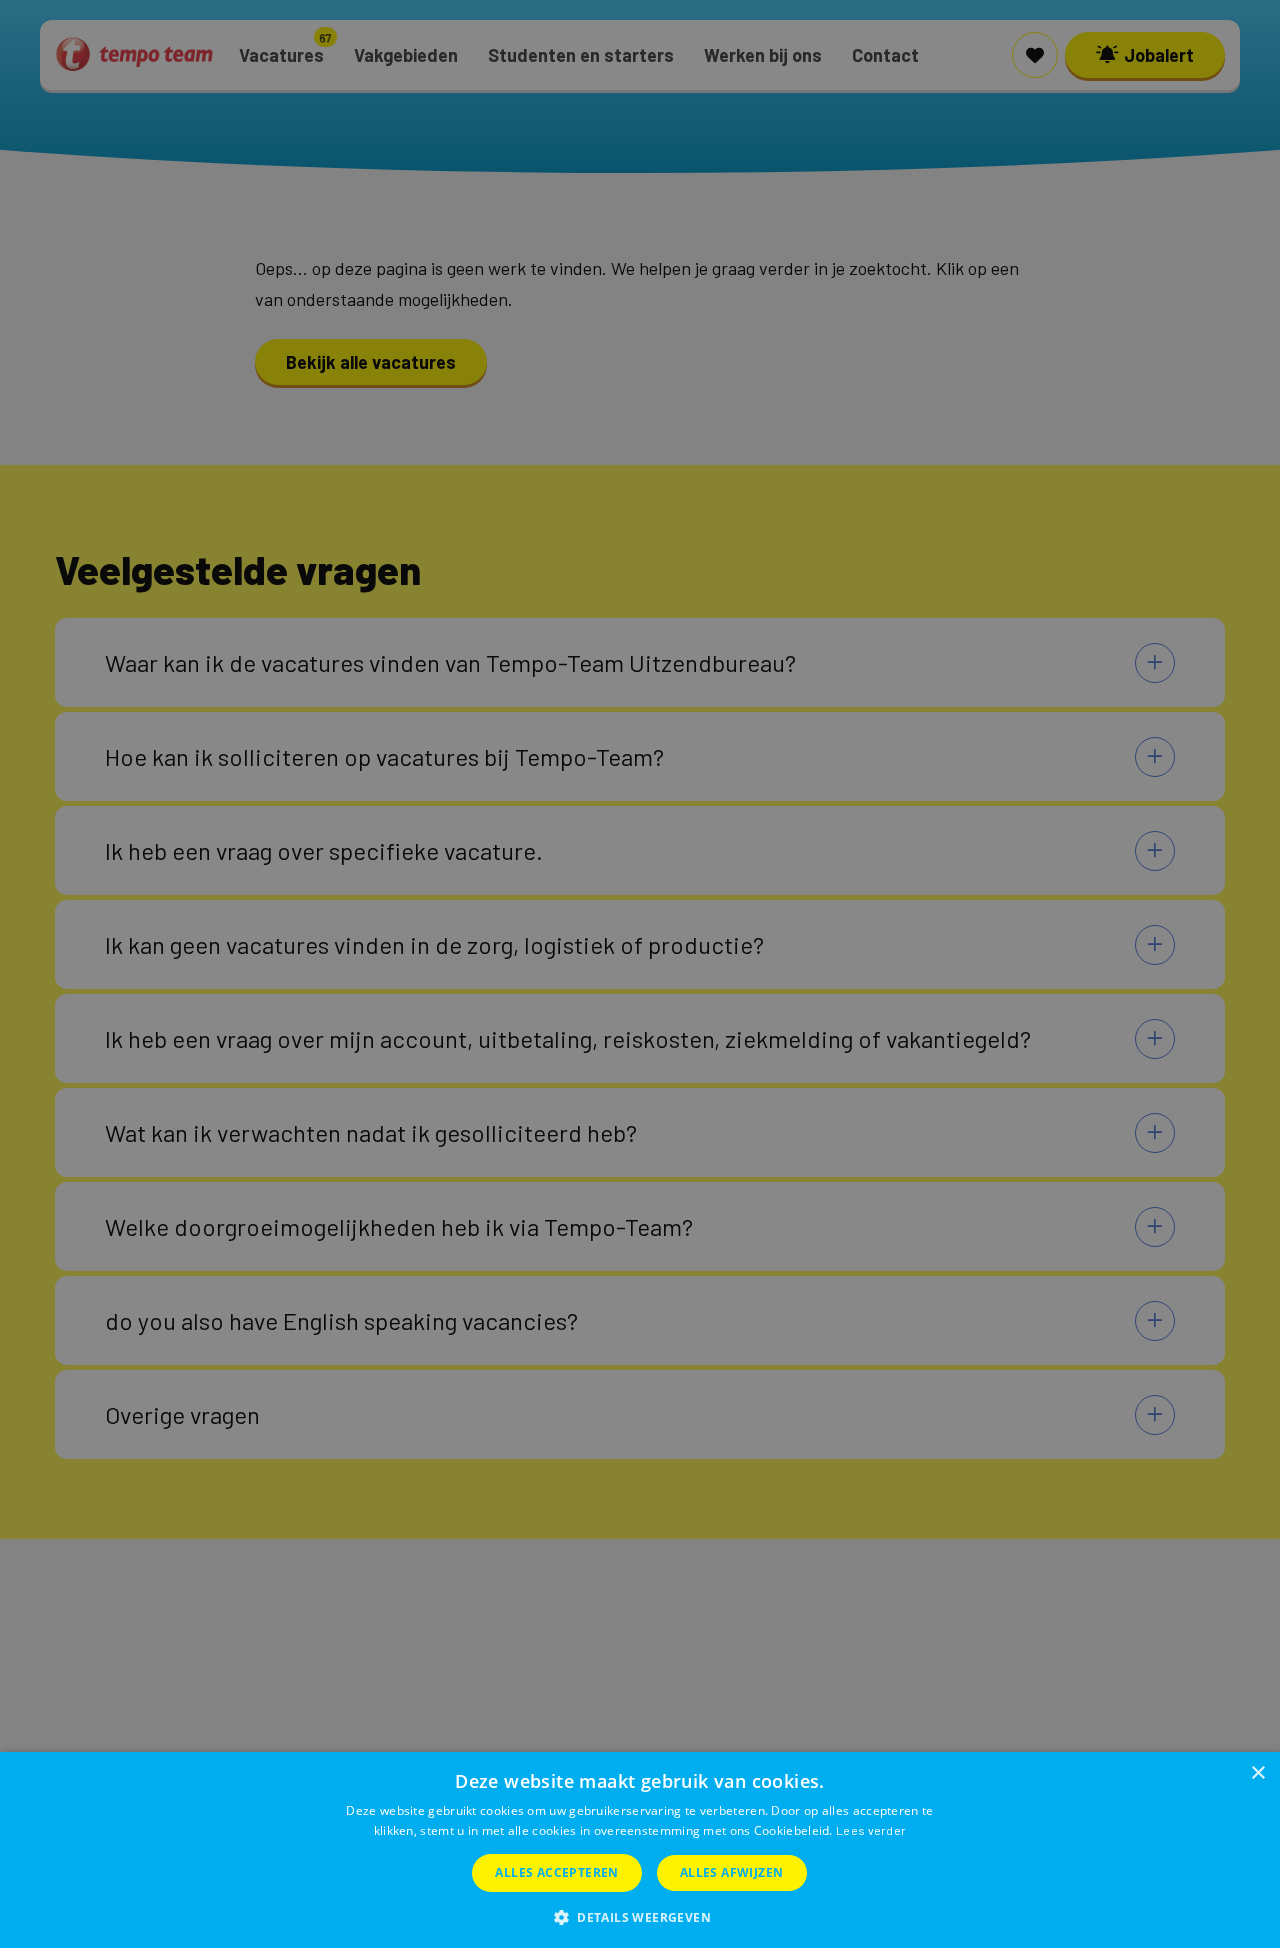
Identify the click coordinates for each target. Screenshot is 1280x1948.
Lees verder (871, 1830)
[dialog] (640, 1850)
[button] (640, 1915)
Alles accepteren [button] (556, 1872)
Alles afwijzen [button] (732, 1872)
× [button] (1257, 1773)
